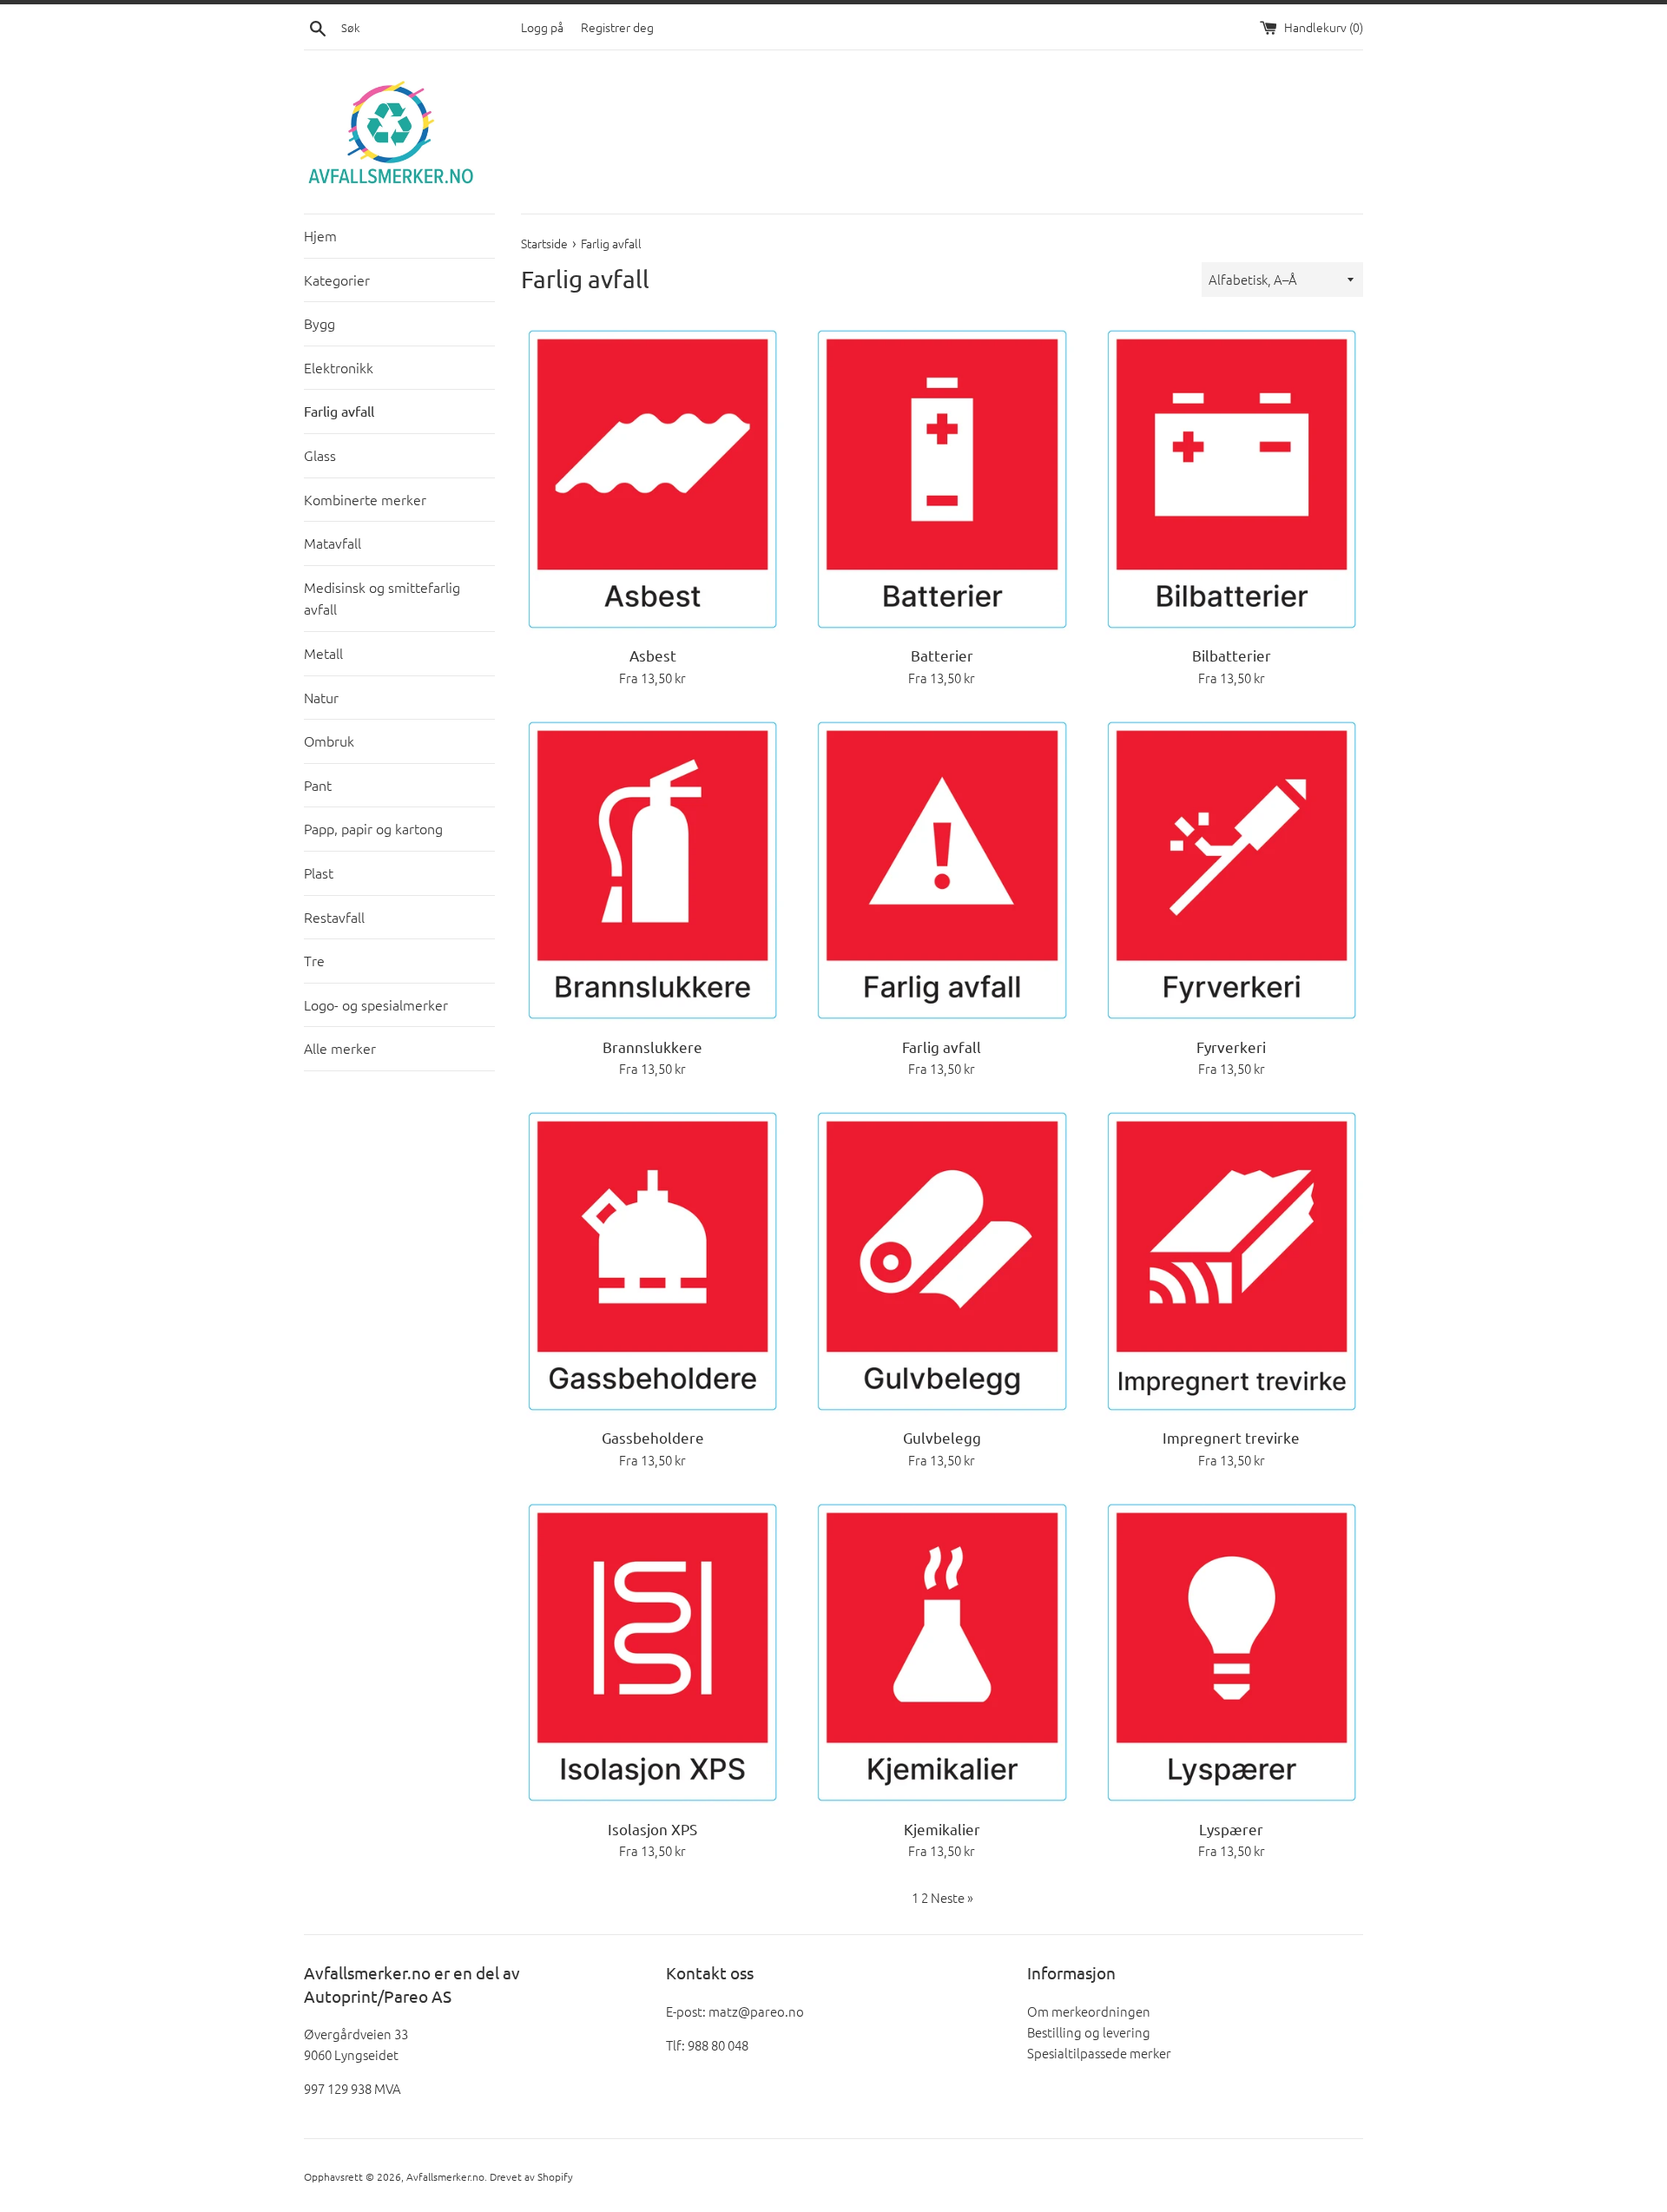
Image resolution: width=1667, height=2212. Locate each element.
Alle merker (340, 1048)
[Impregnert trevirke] (1232, 1261)
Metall (323, 653)
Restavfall (334, 917)
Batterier (942, 655)
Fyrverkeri (1231, 1047)
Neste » (952, 1897)
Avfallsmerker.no (445, 2176)
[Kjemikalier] (942, 1653)
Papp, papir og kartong (373, 828)
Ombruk (329, 741)
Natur (321, 697)
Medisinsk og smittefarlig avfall (382, 598)
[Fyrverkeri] (1232, 871)
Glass (320, 455)
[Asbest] (652, 479)
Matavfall (333, 543)
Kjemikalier (942, 1829)
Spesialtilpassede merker (1099, 2053)
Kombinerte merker (365, 499)
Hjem (320, 235)
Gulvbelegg (942, 1437)
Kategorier (337, 280)
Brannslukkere (652, 1047)
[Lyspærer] (1232, 1653)
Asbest (653, 655)
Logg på (542, 27)
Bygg (320, 323)
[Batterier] (942, 479)
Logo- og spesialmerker (376, 1004)
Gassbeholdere (653, 1437)
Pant (318, 785)
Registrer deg (617, 27)
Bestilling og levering (1089, 2032)
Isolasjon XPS (652, 1829)
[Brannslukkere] (652, 871)
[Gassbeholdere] (652, 1261)
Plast (319, 872)
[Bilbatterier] (1232, 479)
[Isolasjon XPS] (652, 1653)
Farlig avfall (339, 411)
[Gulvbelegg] (942, 1261)
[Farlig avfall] (942, 871)
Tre (314, 960)
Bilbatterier (1232, 655)
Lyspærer (1231, 1829)
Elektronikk (339, 367)
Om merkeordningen (1089, 2011)
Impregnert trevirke (1231, 1437)
